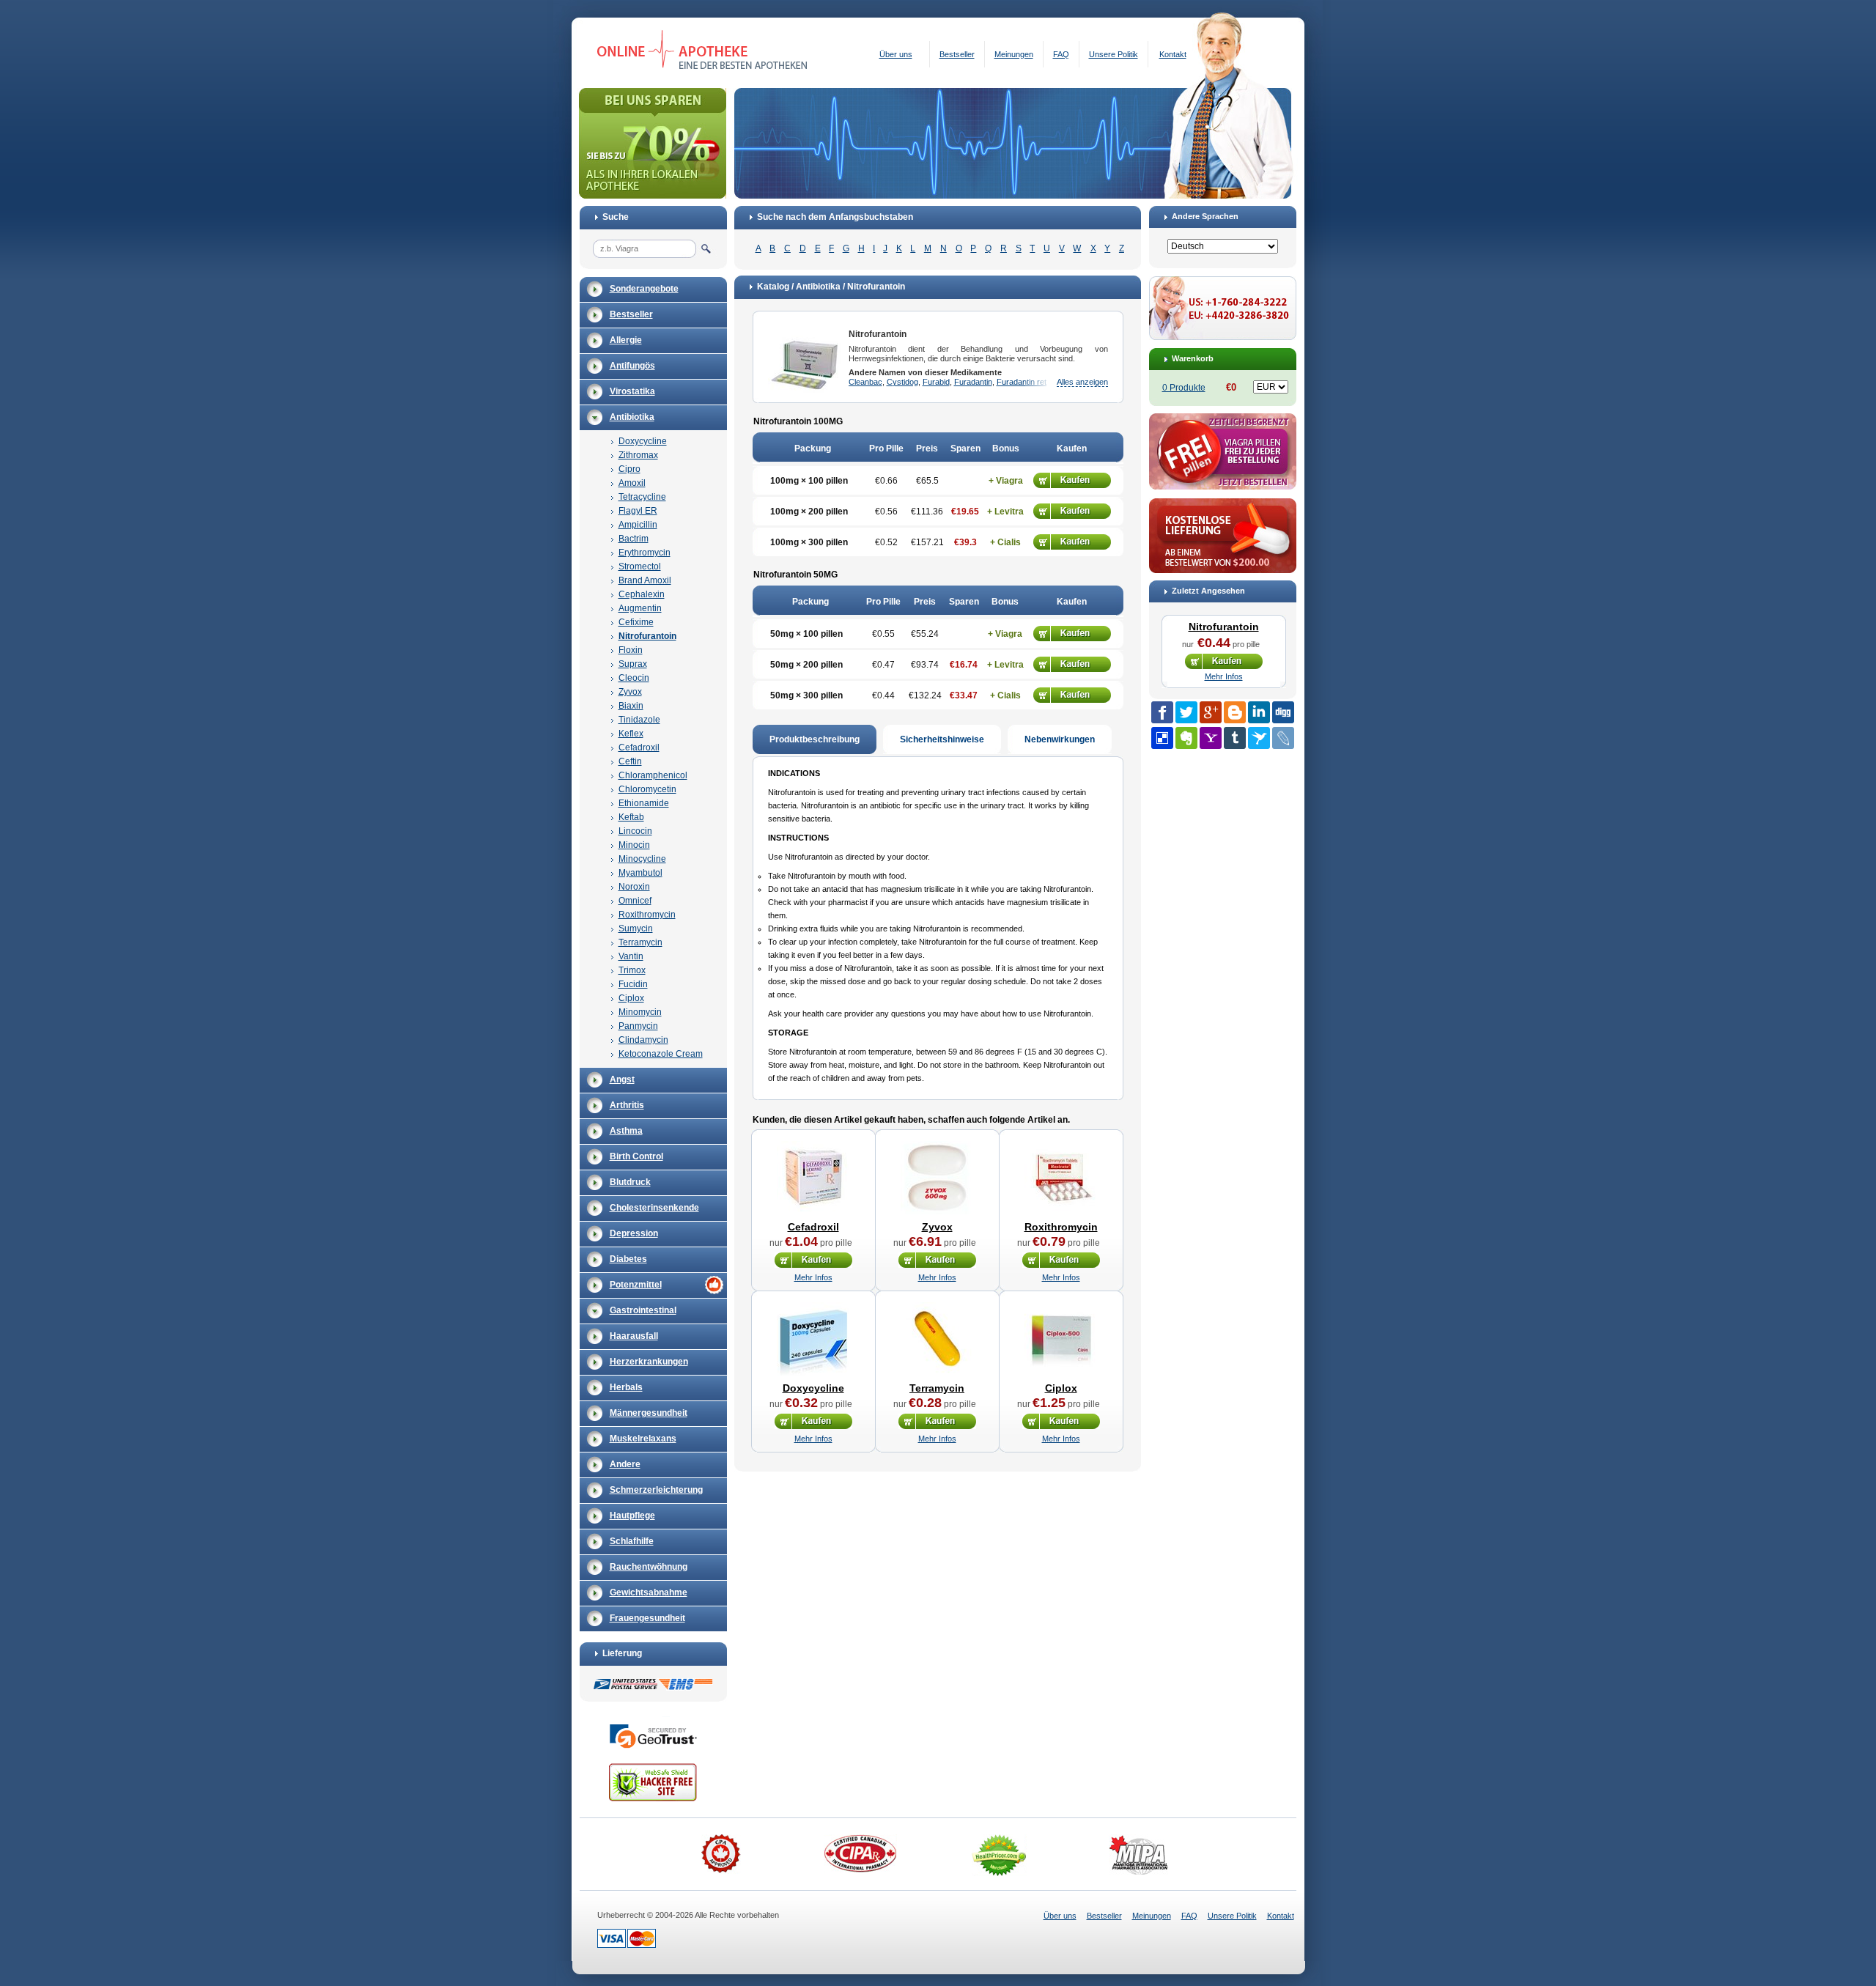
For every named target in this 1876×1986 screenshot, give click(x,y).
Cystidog (902, 382)
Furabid (936, 382)
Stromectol (640, 566)
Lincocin (635, 831)
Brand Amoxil (645, 580)
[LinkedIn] (1259, 712)
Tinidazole (639, 720)
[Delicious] (1162, 738)
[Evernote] (1186, 738)
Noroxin (634, 887)
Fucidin (633, 984)
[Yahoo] (1211, 738)
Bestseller (957, 54)
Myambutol (640, 873)
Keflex (631, 734)
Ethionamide (644, 803)
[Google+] (1211, 712)
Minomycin (640, 1012)
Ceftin (630, 761)
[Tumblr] (1235, 738)
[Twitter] (1186, 712)
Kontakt (1173, 54)
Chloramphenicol (653, 775)
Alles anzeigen (1082, 382)
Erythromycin (645, 553)
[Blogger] (1235, 712)
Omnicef (635, 901)
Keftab (631, 817)
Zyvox (630, 692)
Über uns (896, 54)
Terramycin (640, 942)
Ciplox (631, 998)
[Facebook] (1162, 712)
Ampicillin (638, 525)
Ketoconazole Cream (661, 1054)
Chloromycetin (647, 789)
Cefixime (636, 622)
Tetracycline (642, 497)
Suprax (633, 664)
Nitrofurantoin (647, 636)
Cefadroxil (639, 747)
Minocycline (642, 859)
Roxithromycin (647, 915)
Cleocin (634, 678)
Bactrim (634, 539)
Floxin (631, 650)
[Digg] (1283, 712)
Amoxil (632, 483)
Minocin (634, 845)
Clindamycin (643, 1040)
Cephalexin (642, 594)
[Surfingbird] (1259, 738)
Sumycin (636, 929)
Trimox (632, 970)
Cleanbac (865, 382)
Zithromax (638, 455)
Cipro (629, 469)
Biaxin (631, 706)
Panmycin (638, 1026)
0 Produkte (1184, 388)
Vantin (631, 956)
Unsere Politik (1114, 54)
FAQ (1061, 54)
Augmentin (640, 608)
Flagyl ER (638, 511)
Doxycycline (643, 441)
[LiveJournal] (1283, 738)
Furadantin (973, 382)
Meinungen (1014, 54)
